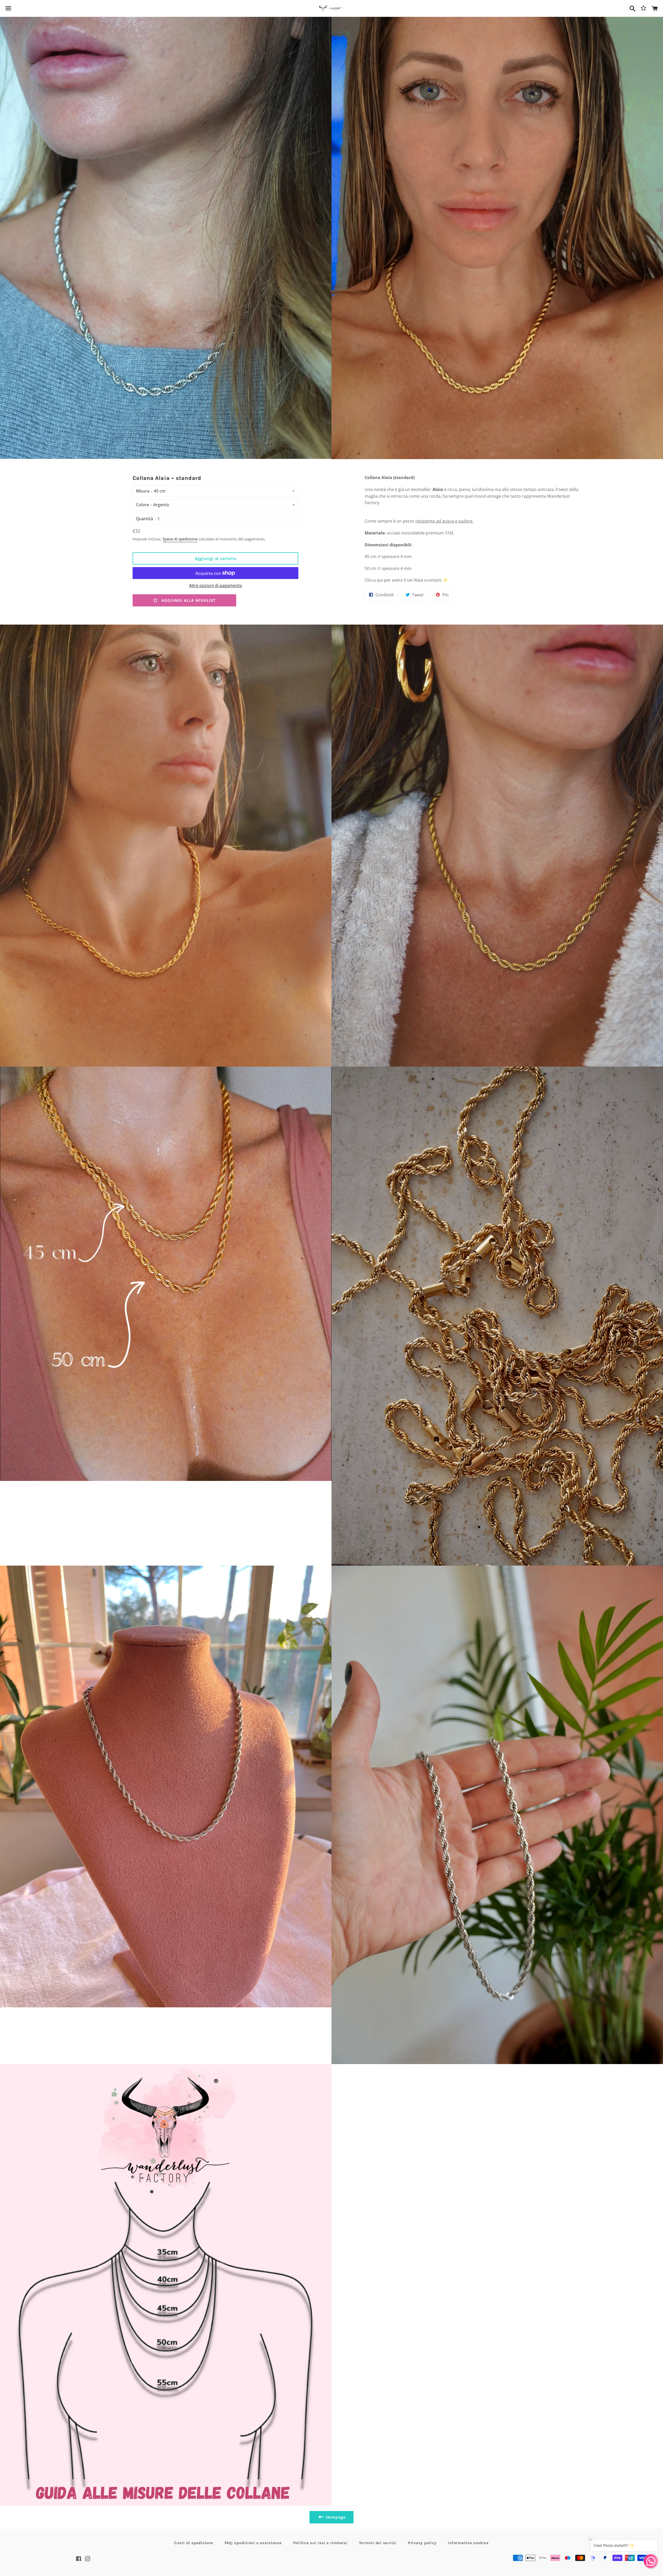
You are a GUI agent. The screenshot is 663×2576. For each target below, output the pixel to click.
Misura (143, 491)
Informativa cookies (468, 2543)
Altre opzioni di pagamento (216, 585)
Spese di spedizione (180, 539)
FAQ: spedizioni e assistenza (253, 2543)
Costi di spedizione (194, 2543)
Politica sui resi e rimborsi (320, 2543)
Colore (142, 505)
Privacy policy (422, 2543)
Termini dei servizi (378, 2543)
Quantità (145, 519)
